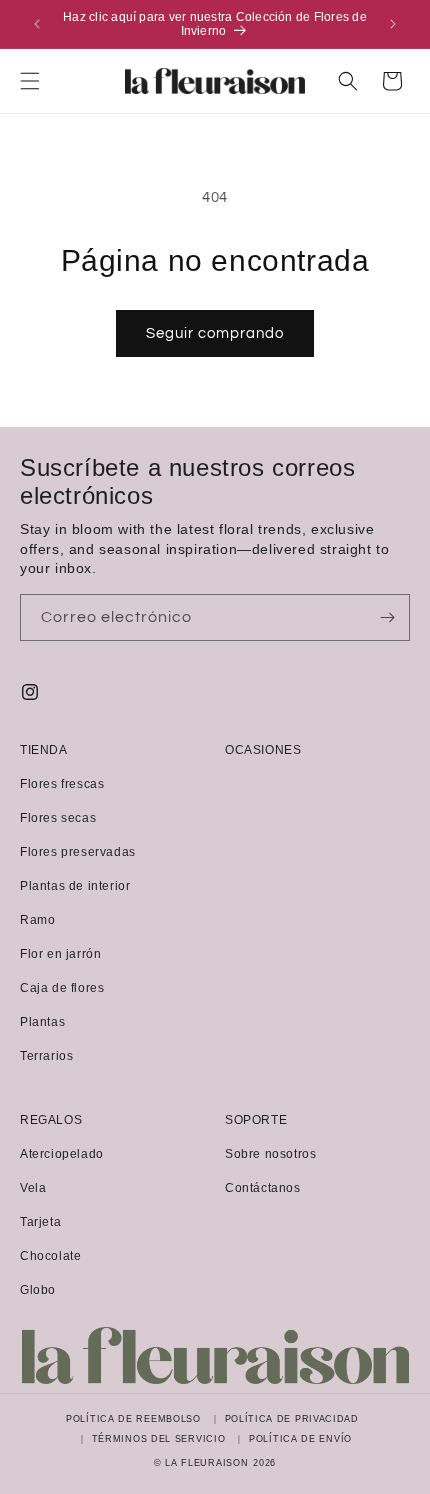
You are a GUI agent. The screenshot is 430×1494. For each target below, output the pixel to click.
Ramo (37, 920)
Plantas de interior (75, 886)
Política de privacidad (292, 1419)
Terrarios (46, 1056)
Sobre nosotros (270, 1154)
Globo (38, 1290)
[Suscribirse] (387, 617)
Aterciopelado (62, 1154)
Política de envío (300, 1439)
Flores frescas (62, 784)
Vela (33, 1188)
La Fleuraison (206, 1463)
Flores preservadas (78, 852)
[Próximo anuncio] (393, 24)
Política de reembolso (133, 1419)
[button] (30, 81)
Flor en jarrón (60, 954)
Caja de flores (62, 988)
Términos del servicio (159, 1439)
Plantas (42, 1022)
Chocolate (50, 1256)
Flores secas (58, 818)
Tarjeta (40, 1222)
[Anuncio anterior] (37, 24)
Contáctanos (263, 1188)
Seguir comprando (215, 333)
